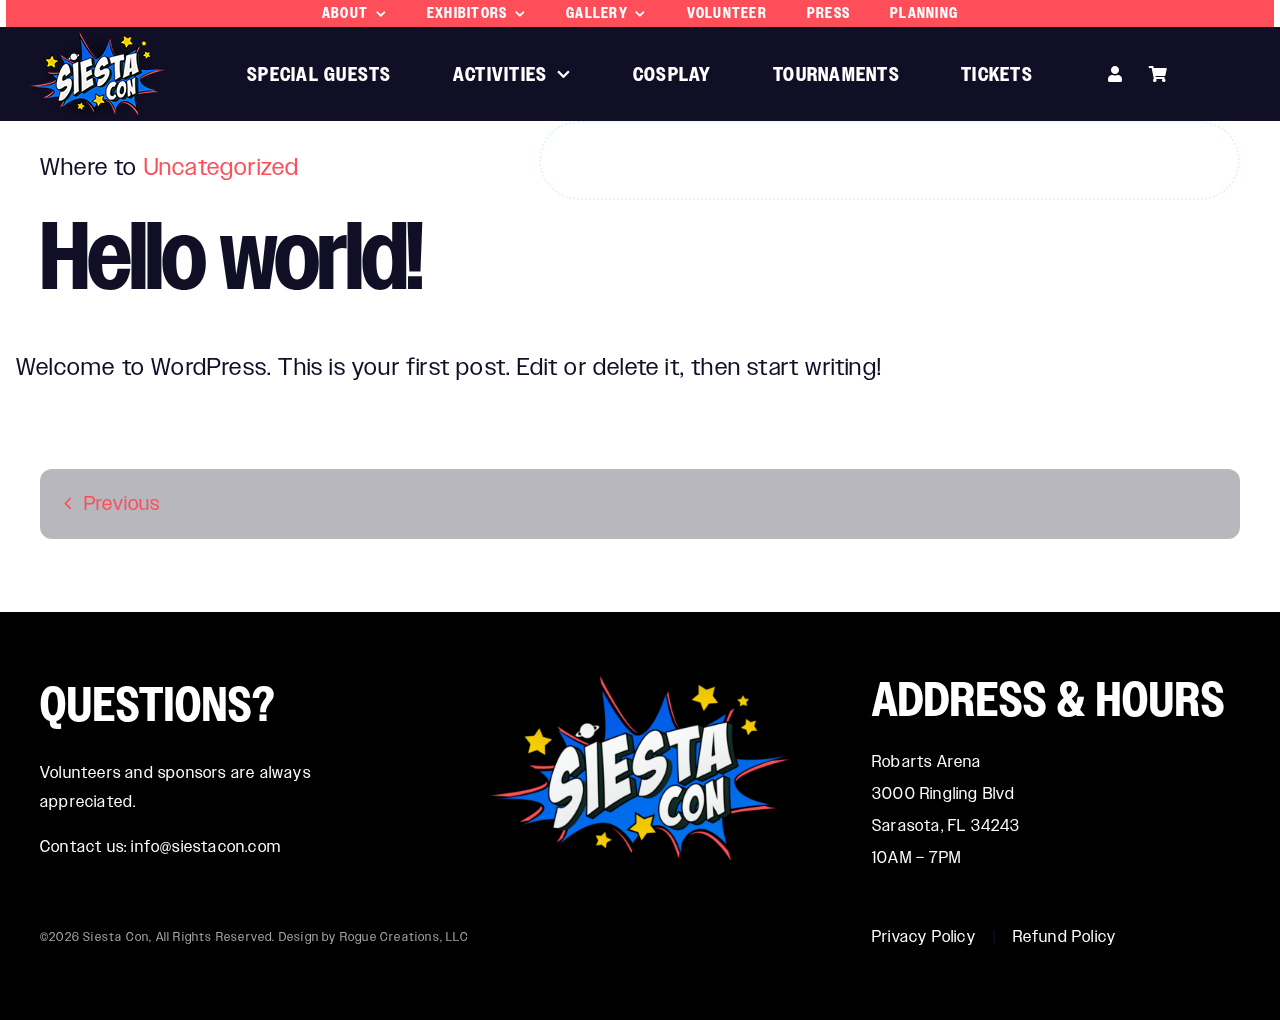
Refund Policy (1065, 936)
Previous (122, 503)
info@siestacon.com (206, 846)
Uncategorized (222, 166)
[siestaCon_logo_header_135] (97, 43)
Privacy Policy (924, 936)
